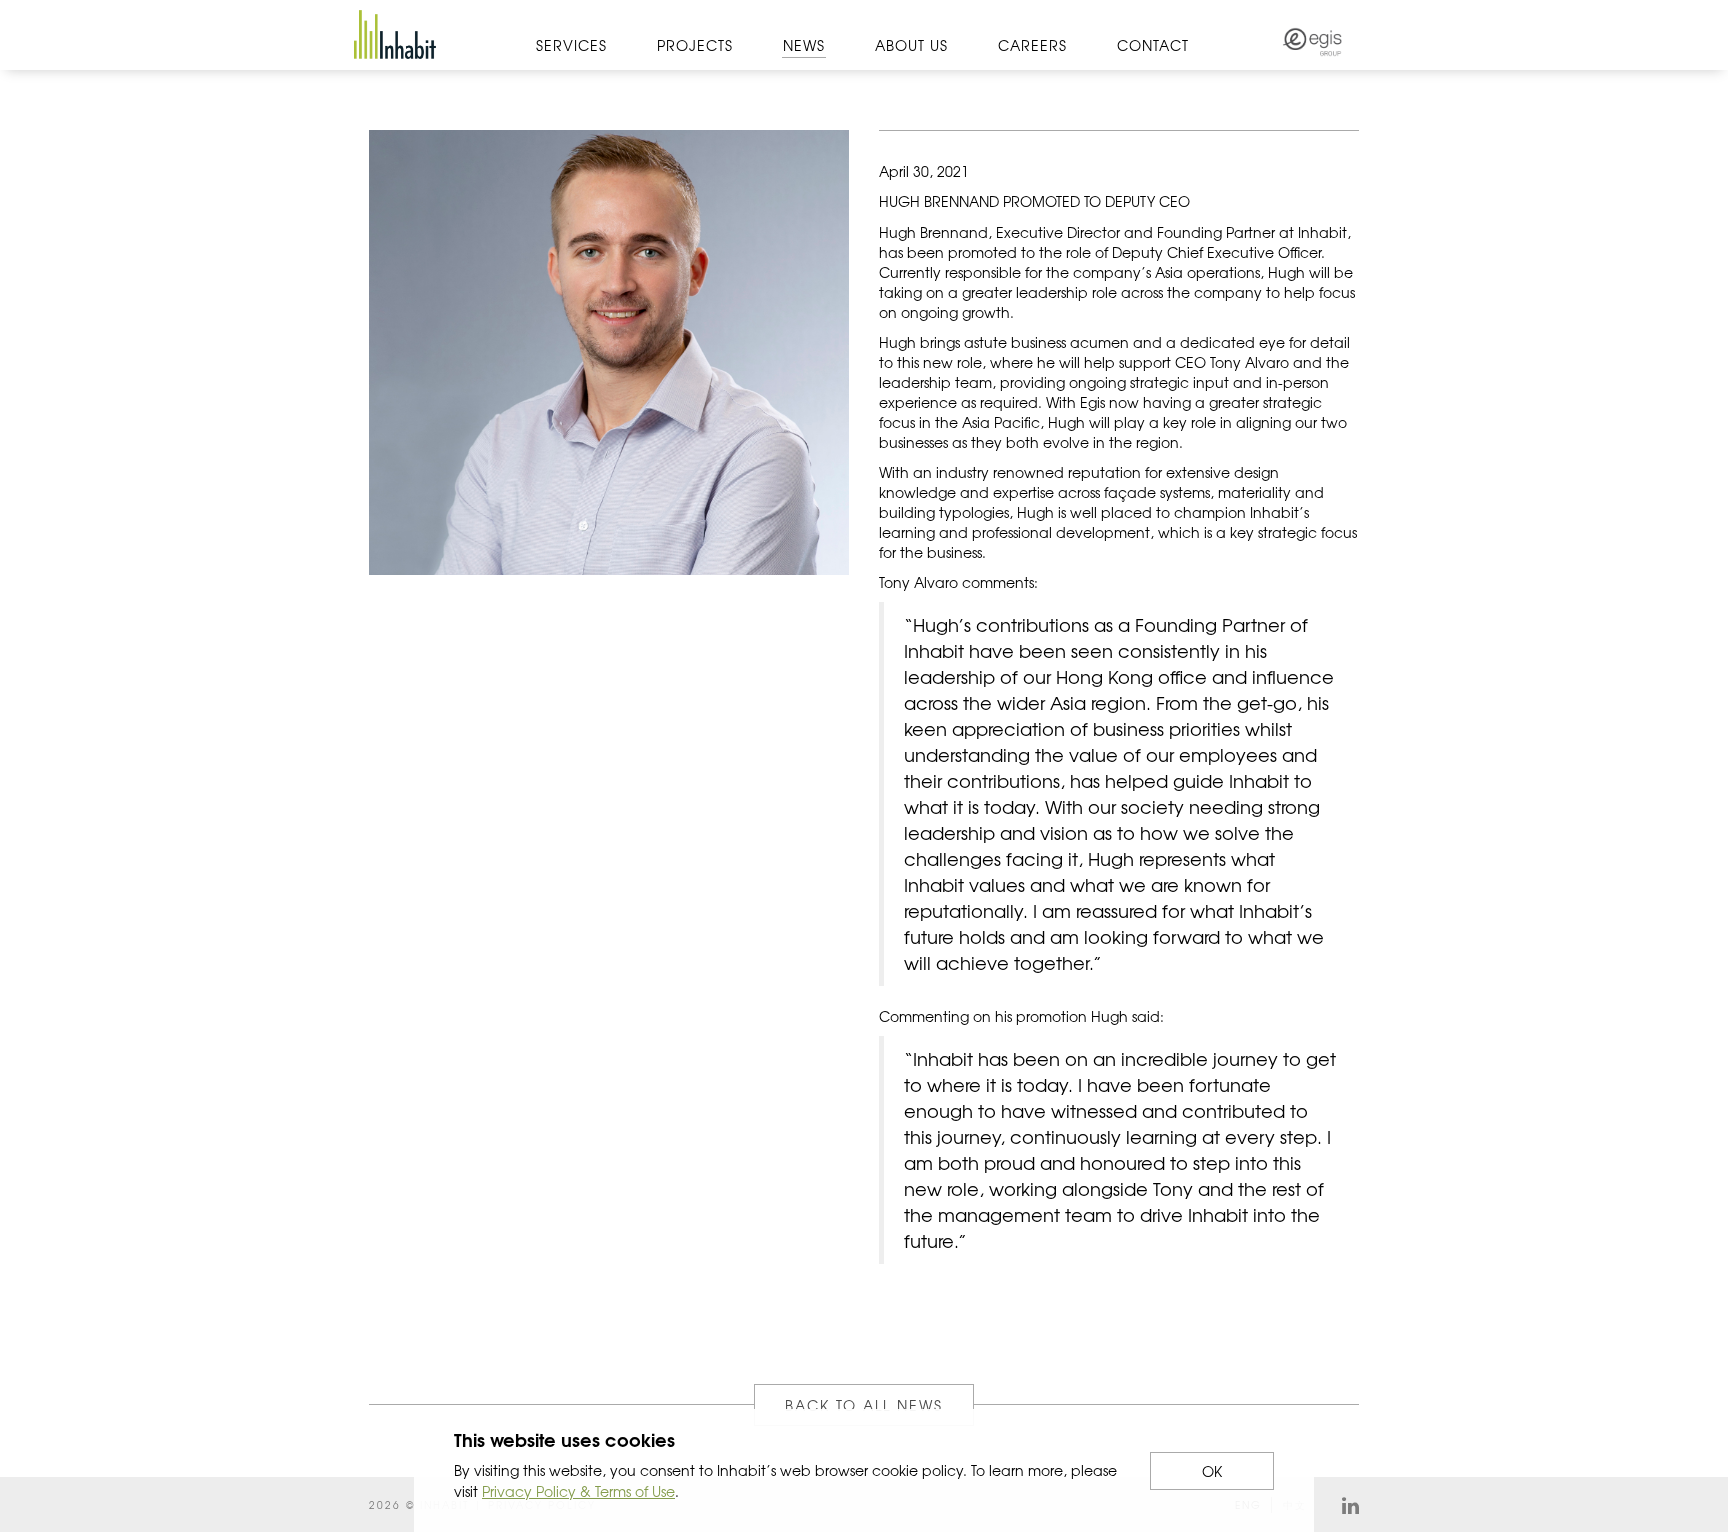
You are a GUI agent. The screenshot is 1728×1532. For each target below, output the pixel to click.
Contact (1153, 45)
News (804, 45)
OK (1212, 1471)
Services (571, 45)
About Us (911, 45)
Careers (1032, 45)
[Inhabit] (395, 34)
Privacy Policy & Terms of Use (578, 1491)
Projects (695, 45)
